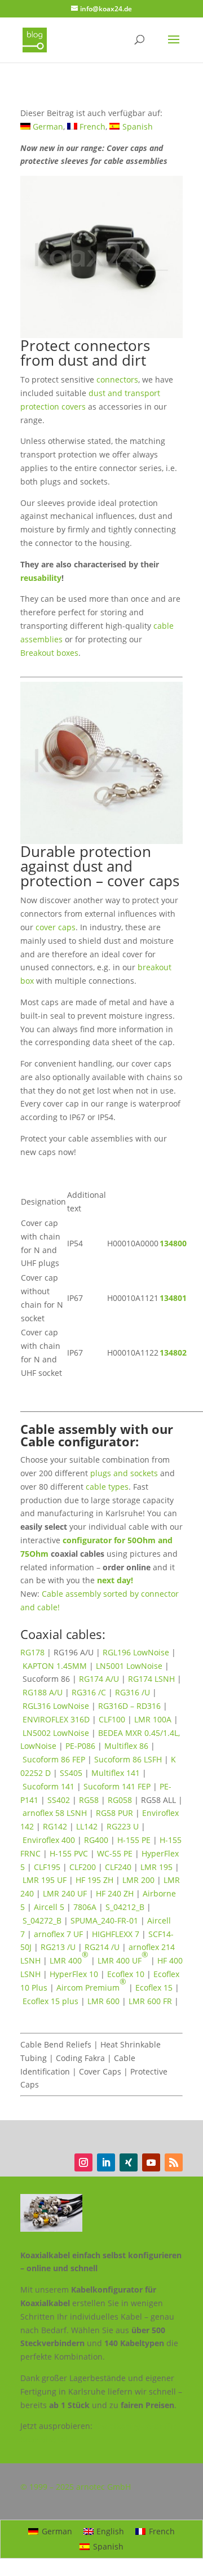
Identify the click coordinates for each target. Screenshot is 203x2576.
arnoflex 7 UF (58, 1934)
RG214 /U (102, 1947)
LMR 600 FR (150, 2001)
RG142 (55, 1826)
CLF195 (47, 1867)
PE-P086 (80, 1746)
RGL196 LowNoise (136, 1652)
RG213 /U (58, 1947)
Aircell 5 (49, 1907)
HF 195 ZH (94, 1880)
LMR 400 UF (123, 1957)
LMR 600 (103, 2001)
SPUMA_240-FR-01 (104, 1920)
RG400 (96, 1840)
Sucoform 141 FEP (117, 1786)
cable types (107, 1487)
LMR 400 (69, 1957)
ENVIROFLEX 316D (56, 1719)
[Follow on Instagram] (83, 2162)
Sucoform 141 (48, 1786)
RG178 (32, 1652)
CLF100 (112, 1719)
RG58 (89, 1800)
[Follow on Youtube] (151, 2162)
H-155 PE (134, 1840)
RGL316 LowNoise (56, 1706)
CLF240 (118, 1867)
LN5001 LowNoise (129, 1666)
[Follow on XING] (129, 2162)
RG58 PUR (114, 1813)
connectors (117, 379)
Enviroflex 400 (49, 1840)
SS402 (59, 1800)
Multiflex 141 (116, 1773)
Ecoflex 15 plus (50, 2001)
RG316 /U (133, 1692)
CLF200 (83, 1867)
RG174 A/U (99, 1679)
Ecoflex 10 (126, 1974)
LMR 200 (138, 1880)
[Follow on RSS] (174, 2162)
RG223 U (123, 1826)
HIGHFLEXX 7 (116, 1934)
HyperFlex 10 (74, 1974)
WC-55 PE (115, 1853)
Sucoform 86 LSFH (128, 1759)
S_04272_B (42, 1920)
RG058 (120, 1800)
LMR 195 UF (45, 1880)
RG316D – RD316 (129, 1706)
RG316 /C (89, 1692)
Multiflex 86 (126, 1746)
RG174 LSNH (151, 1679)
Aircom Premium (91, 1984)
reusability (41, 578)
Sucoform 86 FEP (54, 1759)
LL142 (87, 1826)
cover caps (56, 927)
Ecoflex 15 (154, 1987)
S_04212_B (125, 1907)
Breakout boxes (49, 653)
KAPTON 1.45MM (55, 1666)
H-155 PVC (69, 1853)
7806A (85, 1907)
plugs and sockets (124, 1473)
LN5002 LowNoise (56, 1733)
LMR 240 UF (65, 1893)
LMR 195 (156, 1867)
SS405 (71, 1773)
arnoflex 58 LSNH (55, 1813)
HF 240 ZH (115, 1893)
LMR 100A (153, 1719)
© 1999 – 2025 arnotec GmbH (76, 2487)
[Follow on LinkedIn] (106, 2162)
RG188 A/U (43, 1692)
